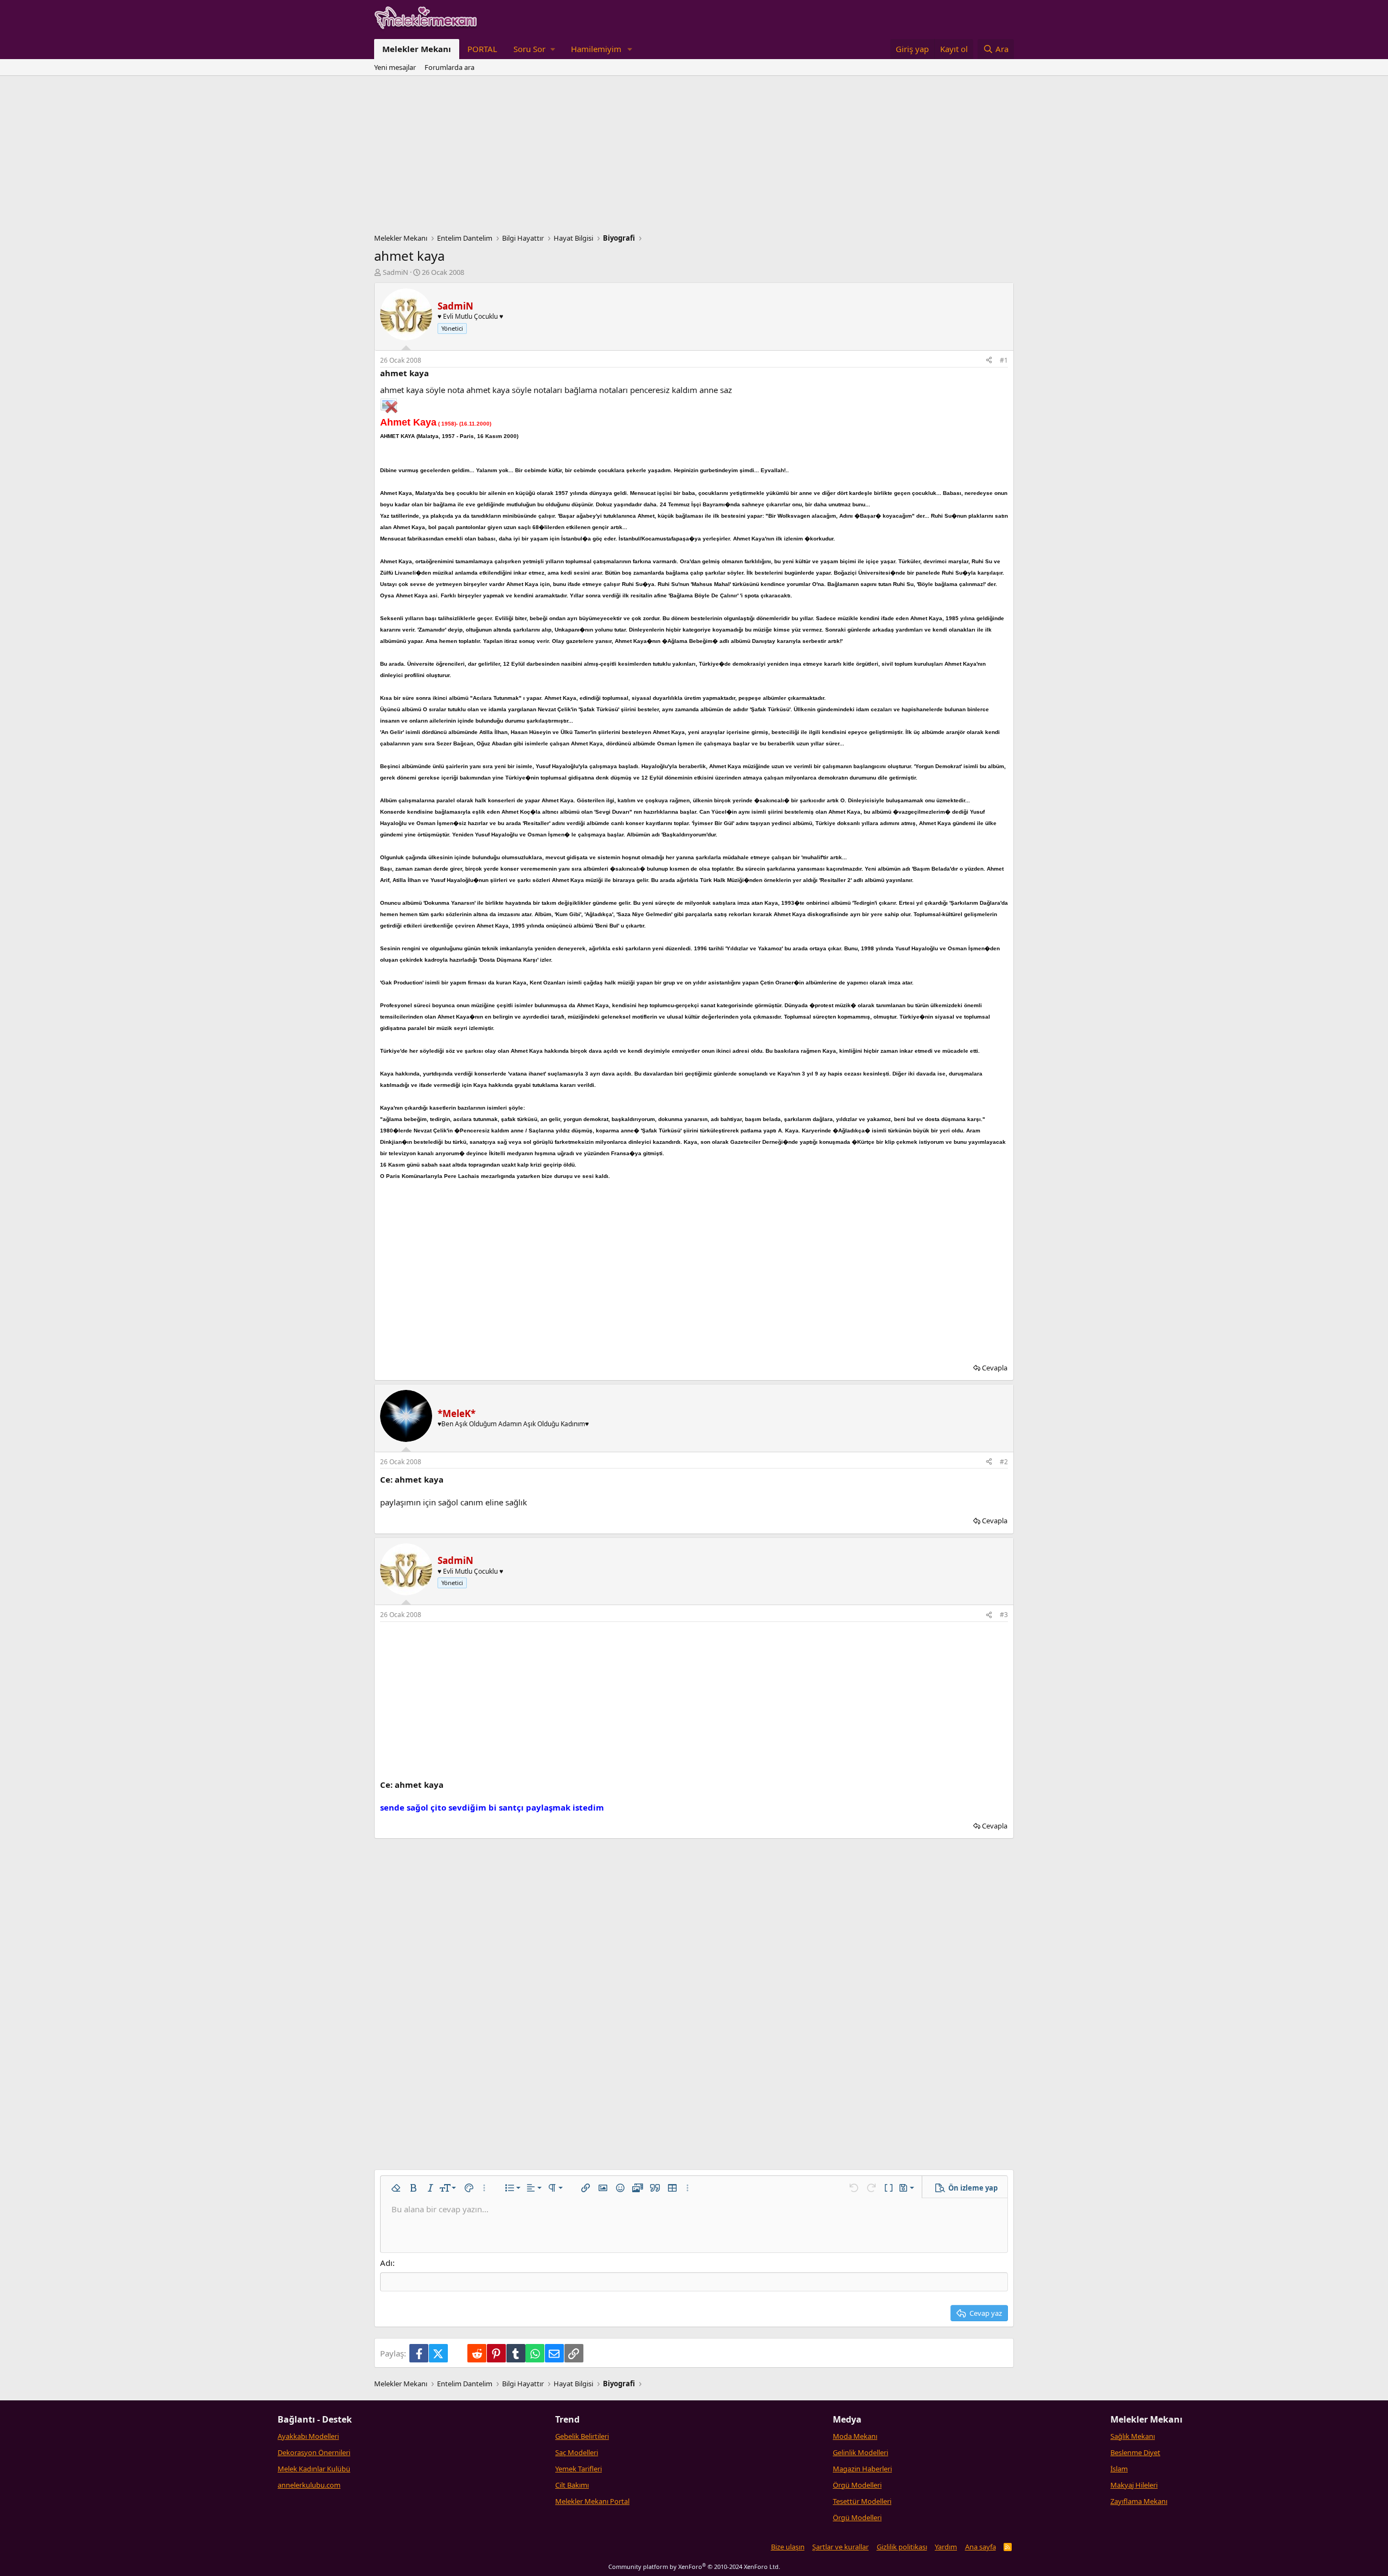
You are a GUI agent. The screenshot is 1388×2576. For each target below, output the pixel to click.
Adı (386, 2263)
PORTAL (482, 49)
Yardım (946, 2547)
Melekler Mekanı (417, 49)
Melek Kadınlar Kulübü (314, 2469)
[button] (534, 49)
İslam (1119, 2469)
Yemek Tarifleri (579, 2469)
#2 (1004, 1462)
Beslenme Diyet (1135, 2452)
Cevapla (995, 1368)
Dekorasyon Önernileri (314, 2452)
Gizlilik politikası (902, 2547)
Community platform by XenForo (694, 2567)
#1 (1004, 360)
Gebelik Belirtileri (582, 2436)
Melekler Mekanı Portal (592, 2501)
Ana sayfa (981, 2547)
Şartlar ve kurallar (840, 2547)
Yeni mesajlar (395, 67)
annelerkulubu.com (309, 2485)
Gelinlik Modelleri (860, 2452)
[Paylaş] (989, 361)
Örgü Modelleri (857, 2485)
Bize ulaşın (788, 2547)
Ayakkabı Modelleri (308, 2436)
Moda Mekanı (855, 2436)
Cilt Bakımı (572, 2485)
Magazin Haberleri (862, 2469)
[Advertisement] (694, 157)
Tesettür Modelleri (862, 2501)
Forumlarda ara (449, 67)
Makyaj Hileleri (1134, 2485)
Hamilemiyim (596, 49)
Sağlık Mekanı (1133, 2436)
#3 (1004, 1615)
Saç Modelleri (577, 2452)
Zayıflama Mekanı (1139, 2501)
